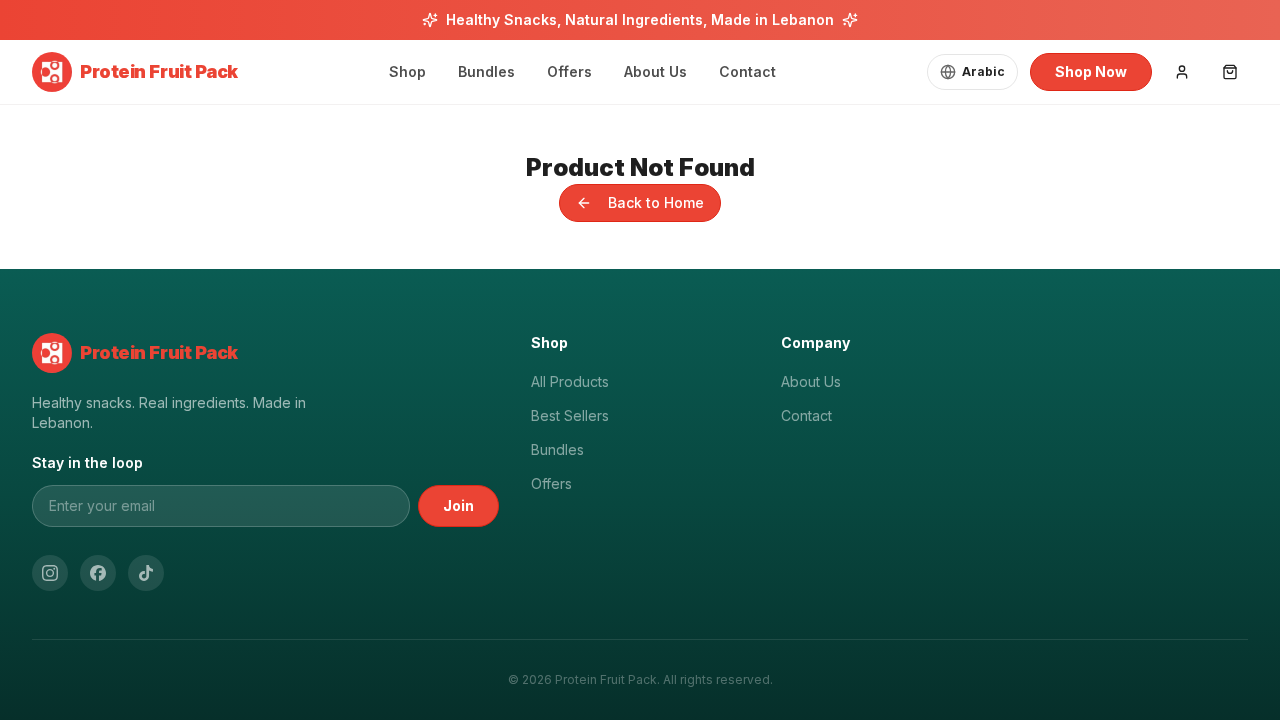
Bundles (557, 449)
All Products (570, 381)
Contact (806, 415)
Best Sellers (570, 415)
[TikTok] (146, 573)
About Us (811, 381)
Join (458, 505)
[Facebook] (98, 573)
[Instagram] (50, 573)
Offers (551, 483)
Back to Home (656, 202)
